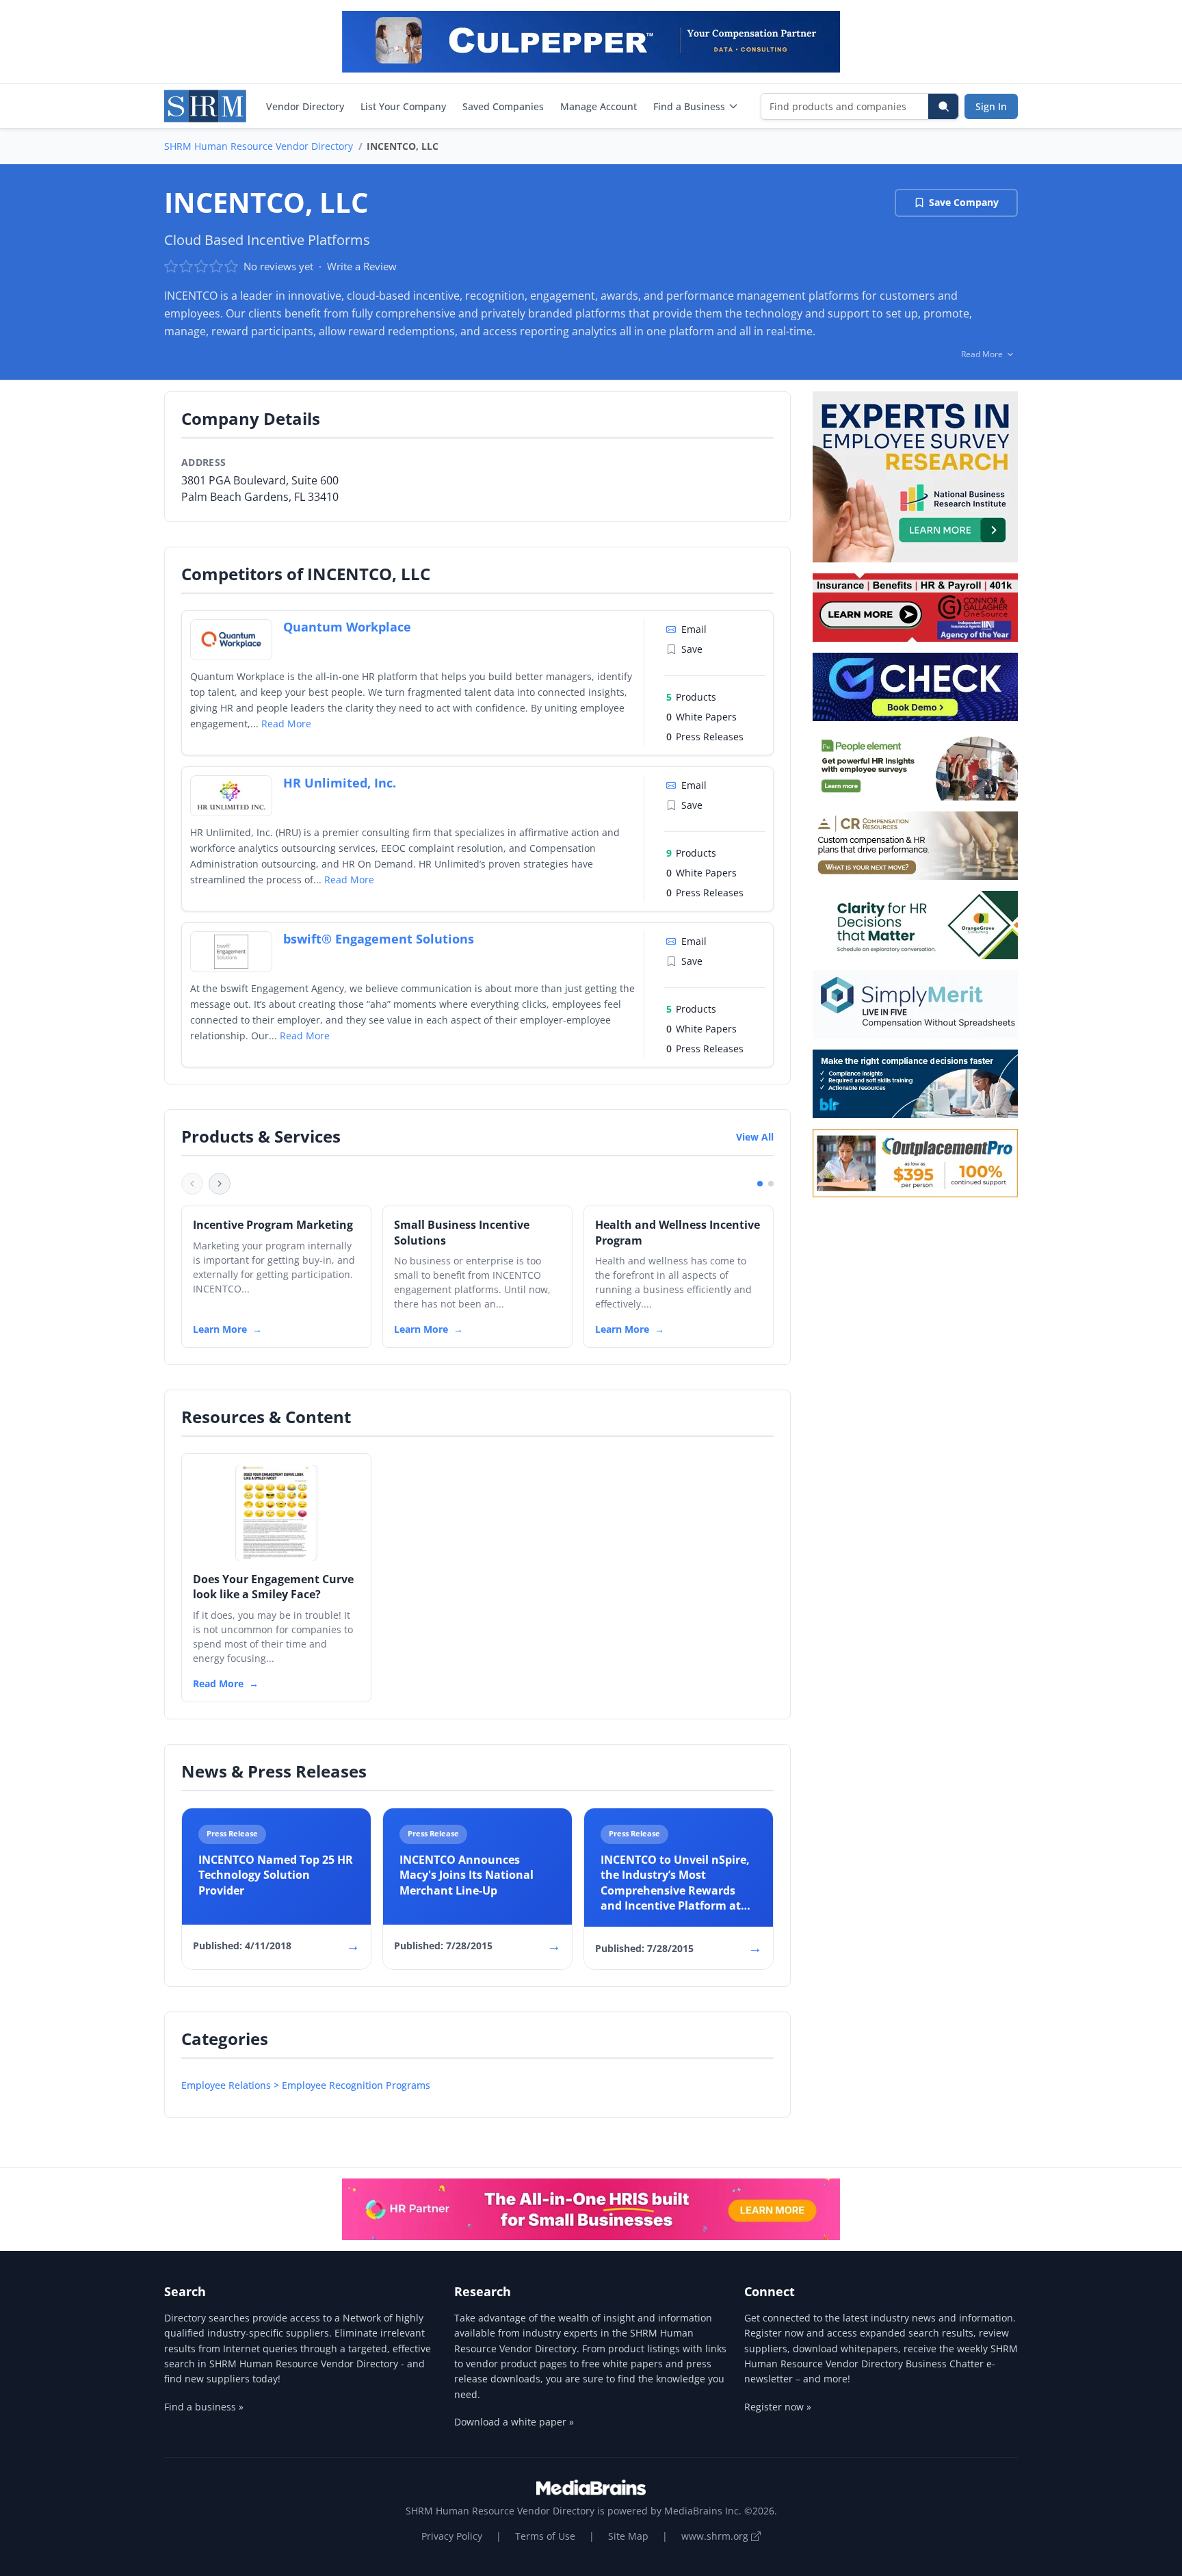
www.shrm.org (716, 2536)
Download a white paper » (514, 2422)
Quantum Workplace (347, 627)
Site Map (628, 2536)
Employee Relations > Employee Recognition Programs (306, 2085)
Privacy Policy (452, 2536)
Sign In (991, 106)
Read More (286, 724)
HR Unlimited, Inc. (340, 783)
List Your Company (403, 106)
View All (755, 1137)
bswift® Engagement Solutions (379, 939)
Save (692, 649)
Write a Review (362, 266)
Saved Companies (503, 106)
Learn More (220, 1329)
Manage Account (599, 106)
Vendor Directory (305, 106)
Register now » (778, 2407)
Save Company (964, 202)
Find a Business (689, 106)
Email (694, 629)
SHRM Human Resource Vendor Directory (259, 146)
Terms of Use (545, 2536)
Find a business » (204, 2407)
